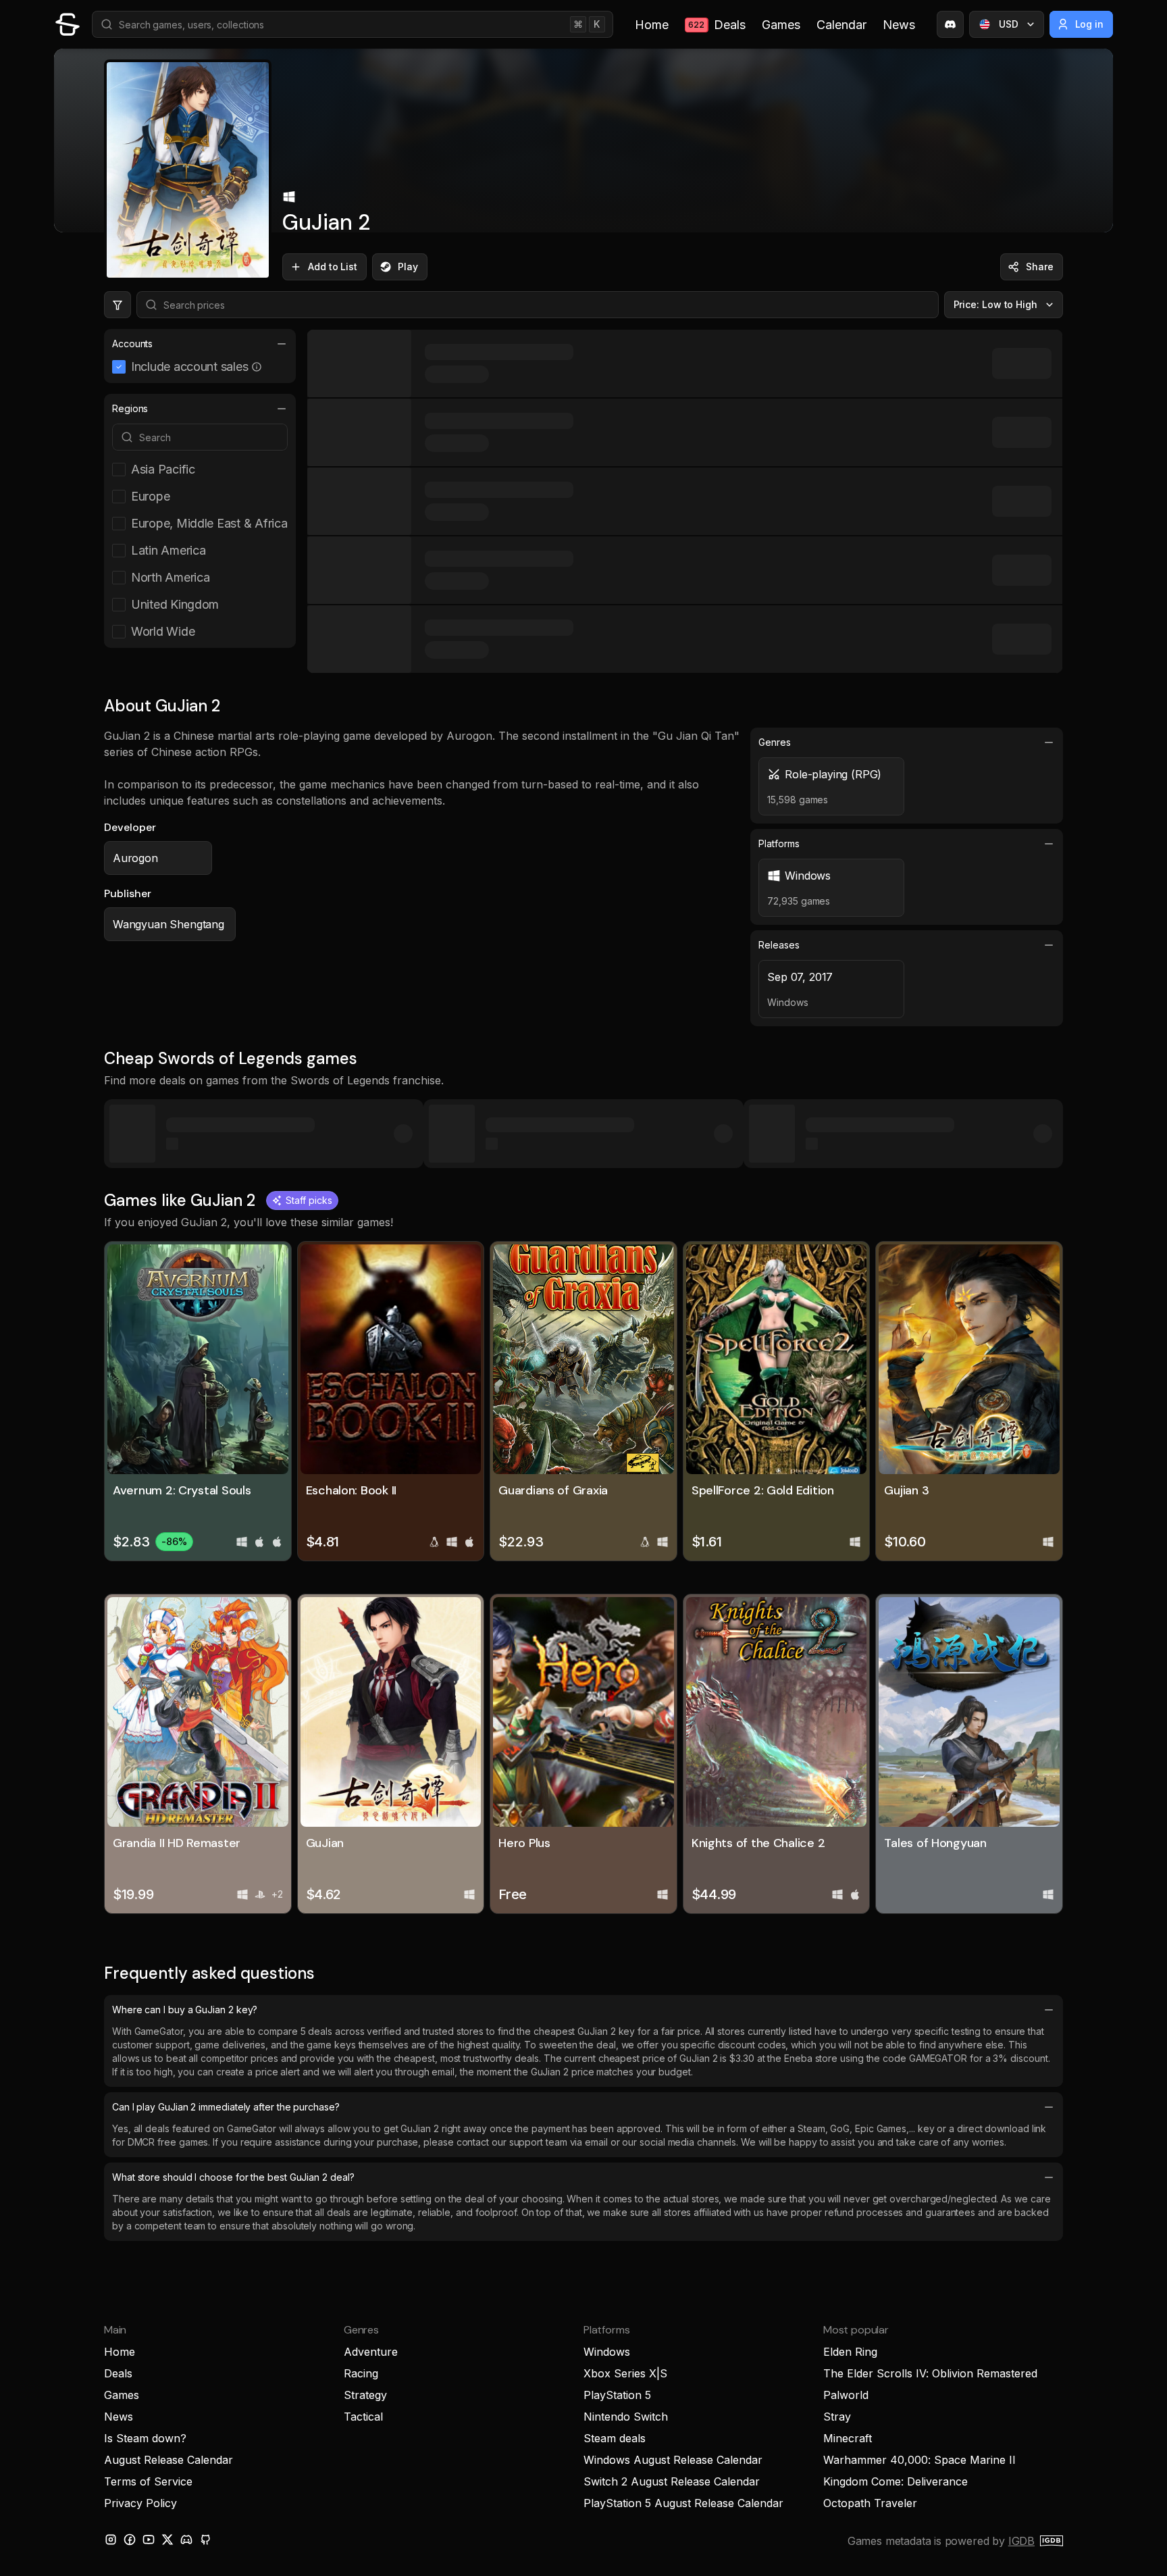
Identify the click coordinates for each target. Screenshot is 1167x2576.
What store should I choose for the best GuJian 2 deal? (233, 2177)
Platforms (779, 843)
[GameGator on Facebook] (130, 2540)
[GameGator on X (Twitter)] (167, 2540)
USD (1009, 24)
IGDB (1021, 2541)
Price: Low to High (996, 304)
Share (1040, 267)
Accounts (132, 344)
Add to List (333, 267)
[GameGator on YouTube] (149, 2540)
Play (408, 267)
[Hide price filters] (118, 305)
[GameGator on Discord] (950, 24)
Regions (130, 408)
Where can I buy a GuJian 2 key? (185, 2010)
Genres (775, 742)
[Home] (68, 24)
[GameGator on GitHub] (205, 2540)
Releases (779, 945)
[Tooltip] (257, 367)
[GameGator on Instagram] (111, 2540)
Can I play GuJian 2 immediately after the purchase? (226, 2107)
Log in (1090, 24)
